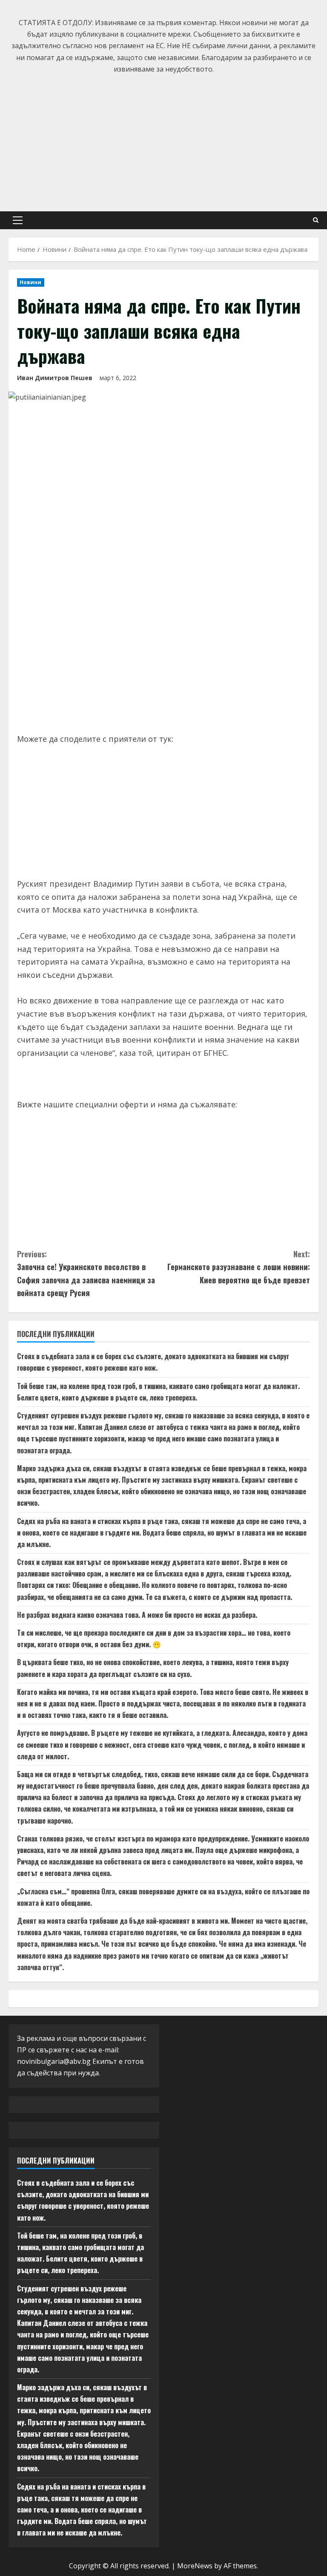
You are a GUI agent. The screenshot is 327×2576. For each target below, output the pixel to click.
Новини (31, 282)
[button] (18, 220)
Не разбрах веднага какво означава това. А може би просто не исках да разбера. (137, 1615)
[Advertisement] (163, 139)
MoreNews (195, 2566)
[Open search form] (316, 220)
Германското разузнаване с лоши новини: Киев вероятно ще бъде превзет (239, 1267)
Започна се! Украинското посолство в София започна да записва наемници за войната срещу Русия (86, 1274)
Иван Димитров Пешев (55, 378)
